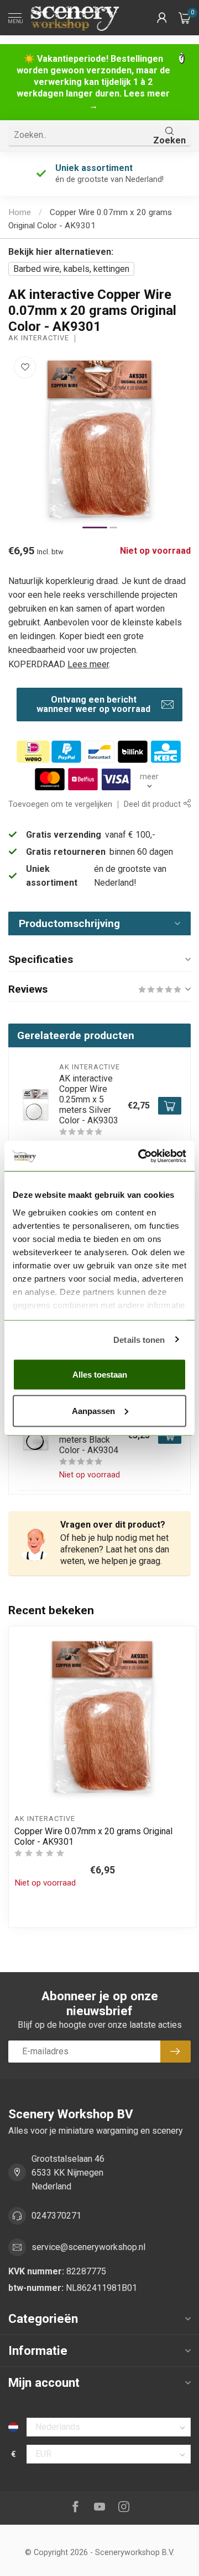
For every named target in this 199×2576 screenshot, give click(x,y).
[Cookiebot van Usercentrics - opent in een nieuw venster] (140, 1156)
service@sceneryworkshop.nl (88, 2247)
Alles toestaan (100, 1375)
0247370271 (56, 2216)
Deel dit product (153, 804)
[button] (162, 18)
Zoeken (169, 140)
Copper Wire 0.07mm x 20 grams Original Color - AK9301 (93, 1836)
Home (20, 212)
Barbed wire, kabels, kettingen (71, 269)
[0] (185, 18)
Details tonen (139, 1339)
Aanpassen (93, 1410)
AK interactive (39, 338)
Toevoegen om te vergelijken (60, 804)
